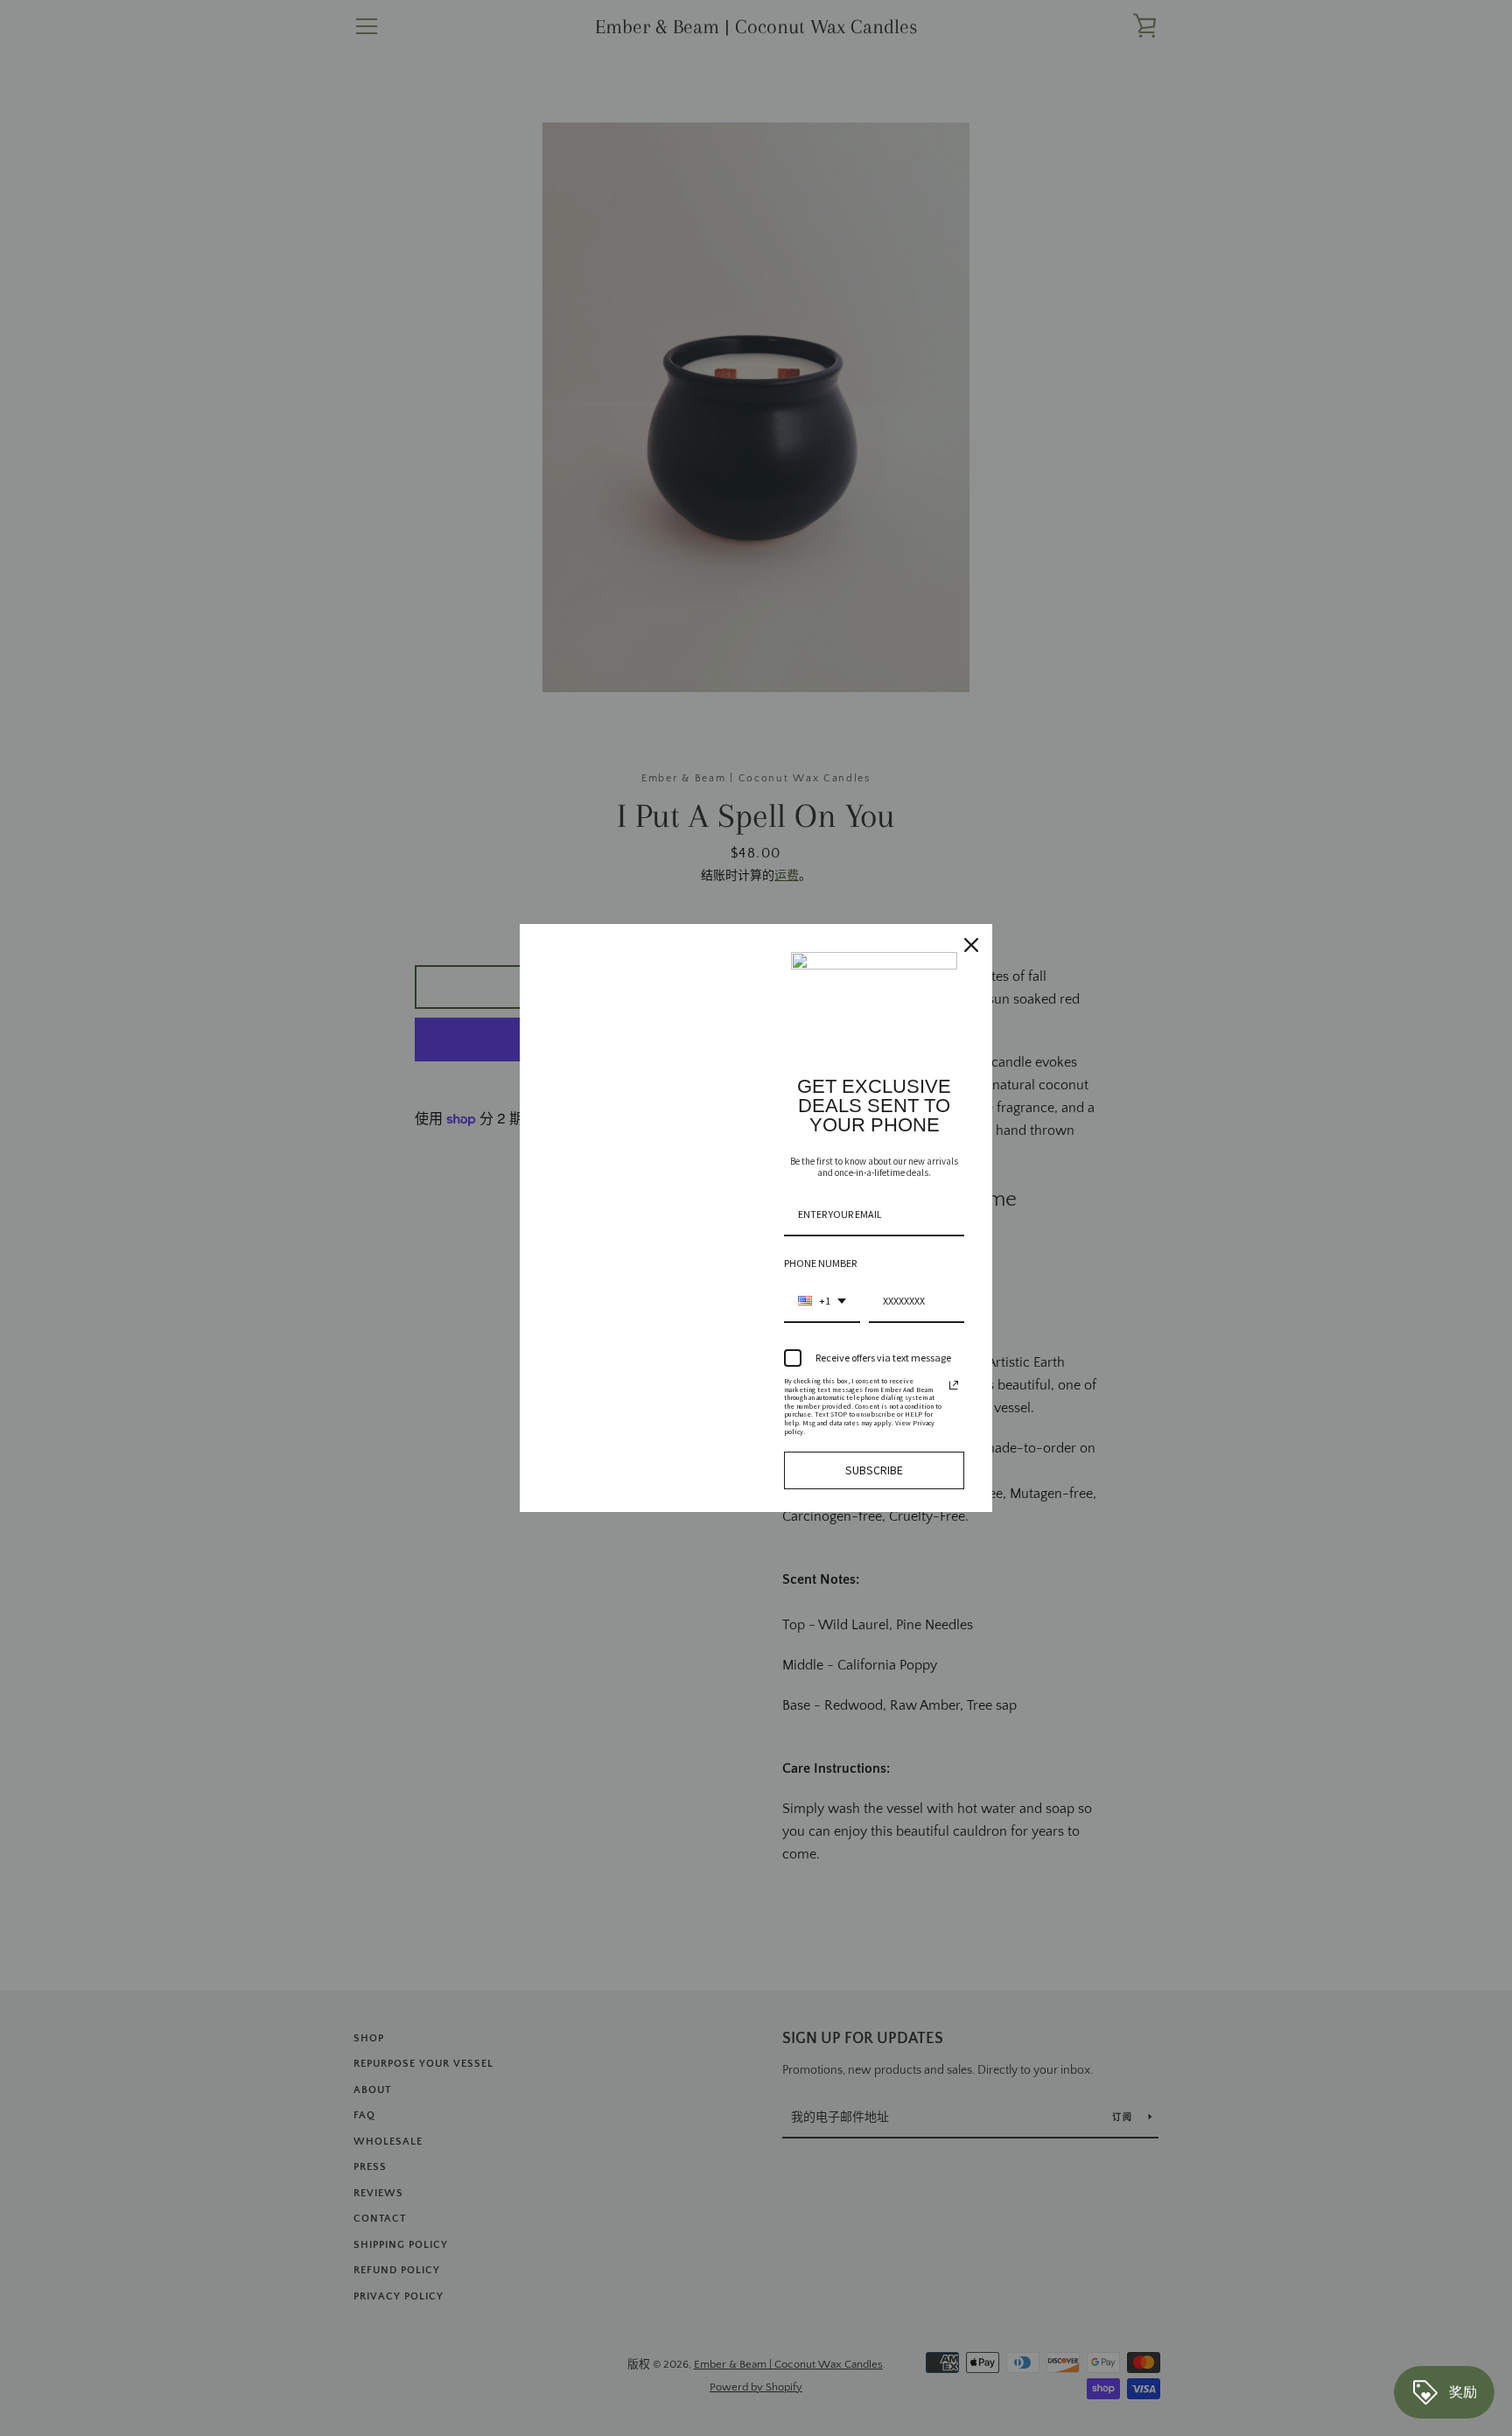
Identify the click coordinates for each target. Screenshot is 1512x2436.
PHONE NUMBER (820, 1263)
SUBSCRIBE (874, 1470)
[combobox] (822, 1302)
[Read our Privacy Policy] (954, 1385)
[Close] (971, 945)
